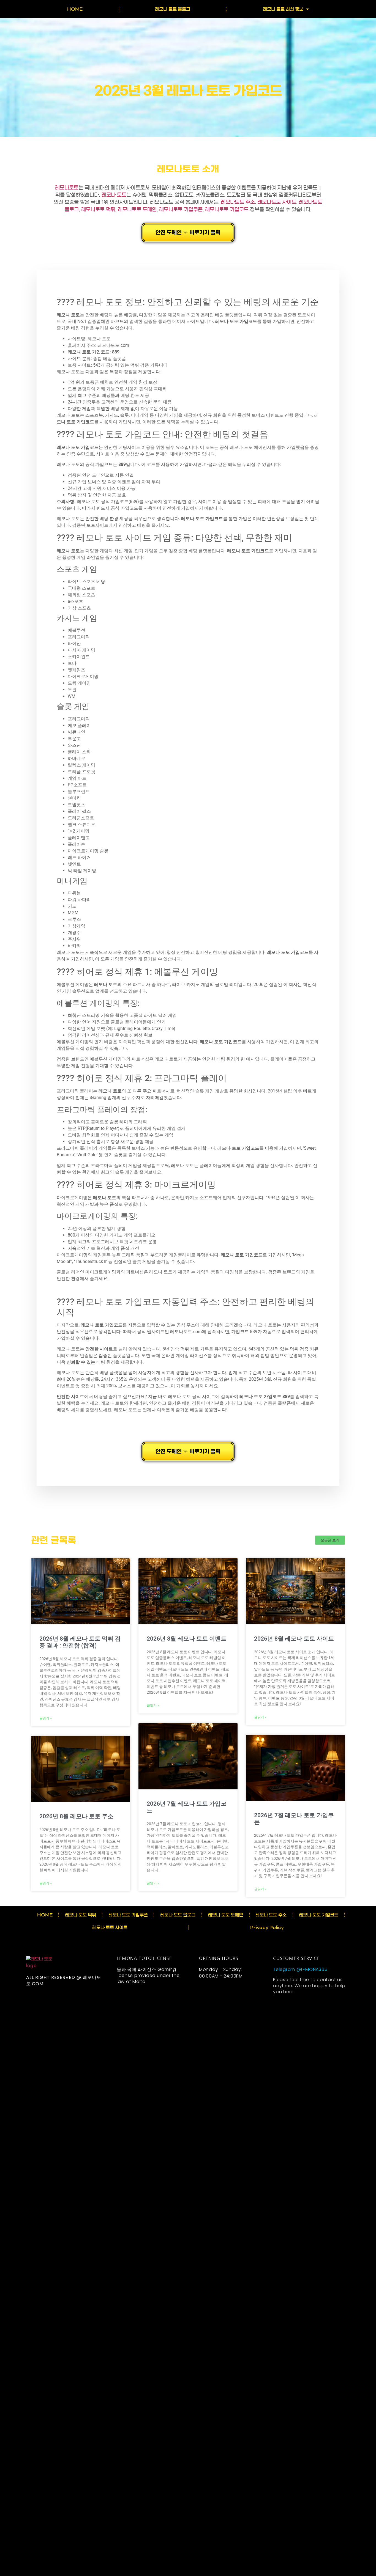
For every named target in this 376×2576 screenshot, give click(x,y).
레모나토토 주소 (238, 202)
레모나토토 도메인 (137, 210)
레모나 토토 (114, 195)
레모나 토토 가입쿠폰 (128, 1915)
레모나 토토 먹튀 (81, 1915)
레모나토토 (67, 188)
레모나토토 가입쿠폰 (181, 210)
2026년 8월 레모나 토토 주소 (76, 1816)
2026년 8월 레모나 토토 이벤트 (187, 1639)
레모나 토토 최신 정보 (283, 9)
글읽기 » (46, 1718)
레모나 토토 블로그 (173, 9)
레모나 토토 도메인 (225, 1915)
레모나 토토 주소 (271, 1915)
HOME (75, 9)
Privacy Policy (267, 1927)
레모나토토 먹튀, (99, 210)
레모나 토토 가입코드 (319, 1915)
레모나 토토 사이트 (110, 1927)
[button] (330, 1540)
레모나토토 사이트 (277, 202)
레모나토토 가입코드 (227, 210)
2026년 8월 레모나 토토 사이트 (294, 1639)
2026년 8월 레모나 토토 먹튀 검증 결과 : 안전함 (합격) (80, 1642)
